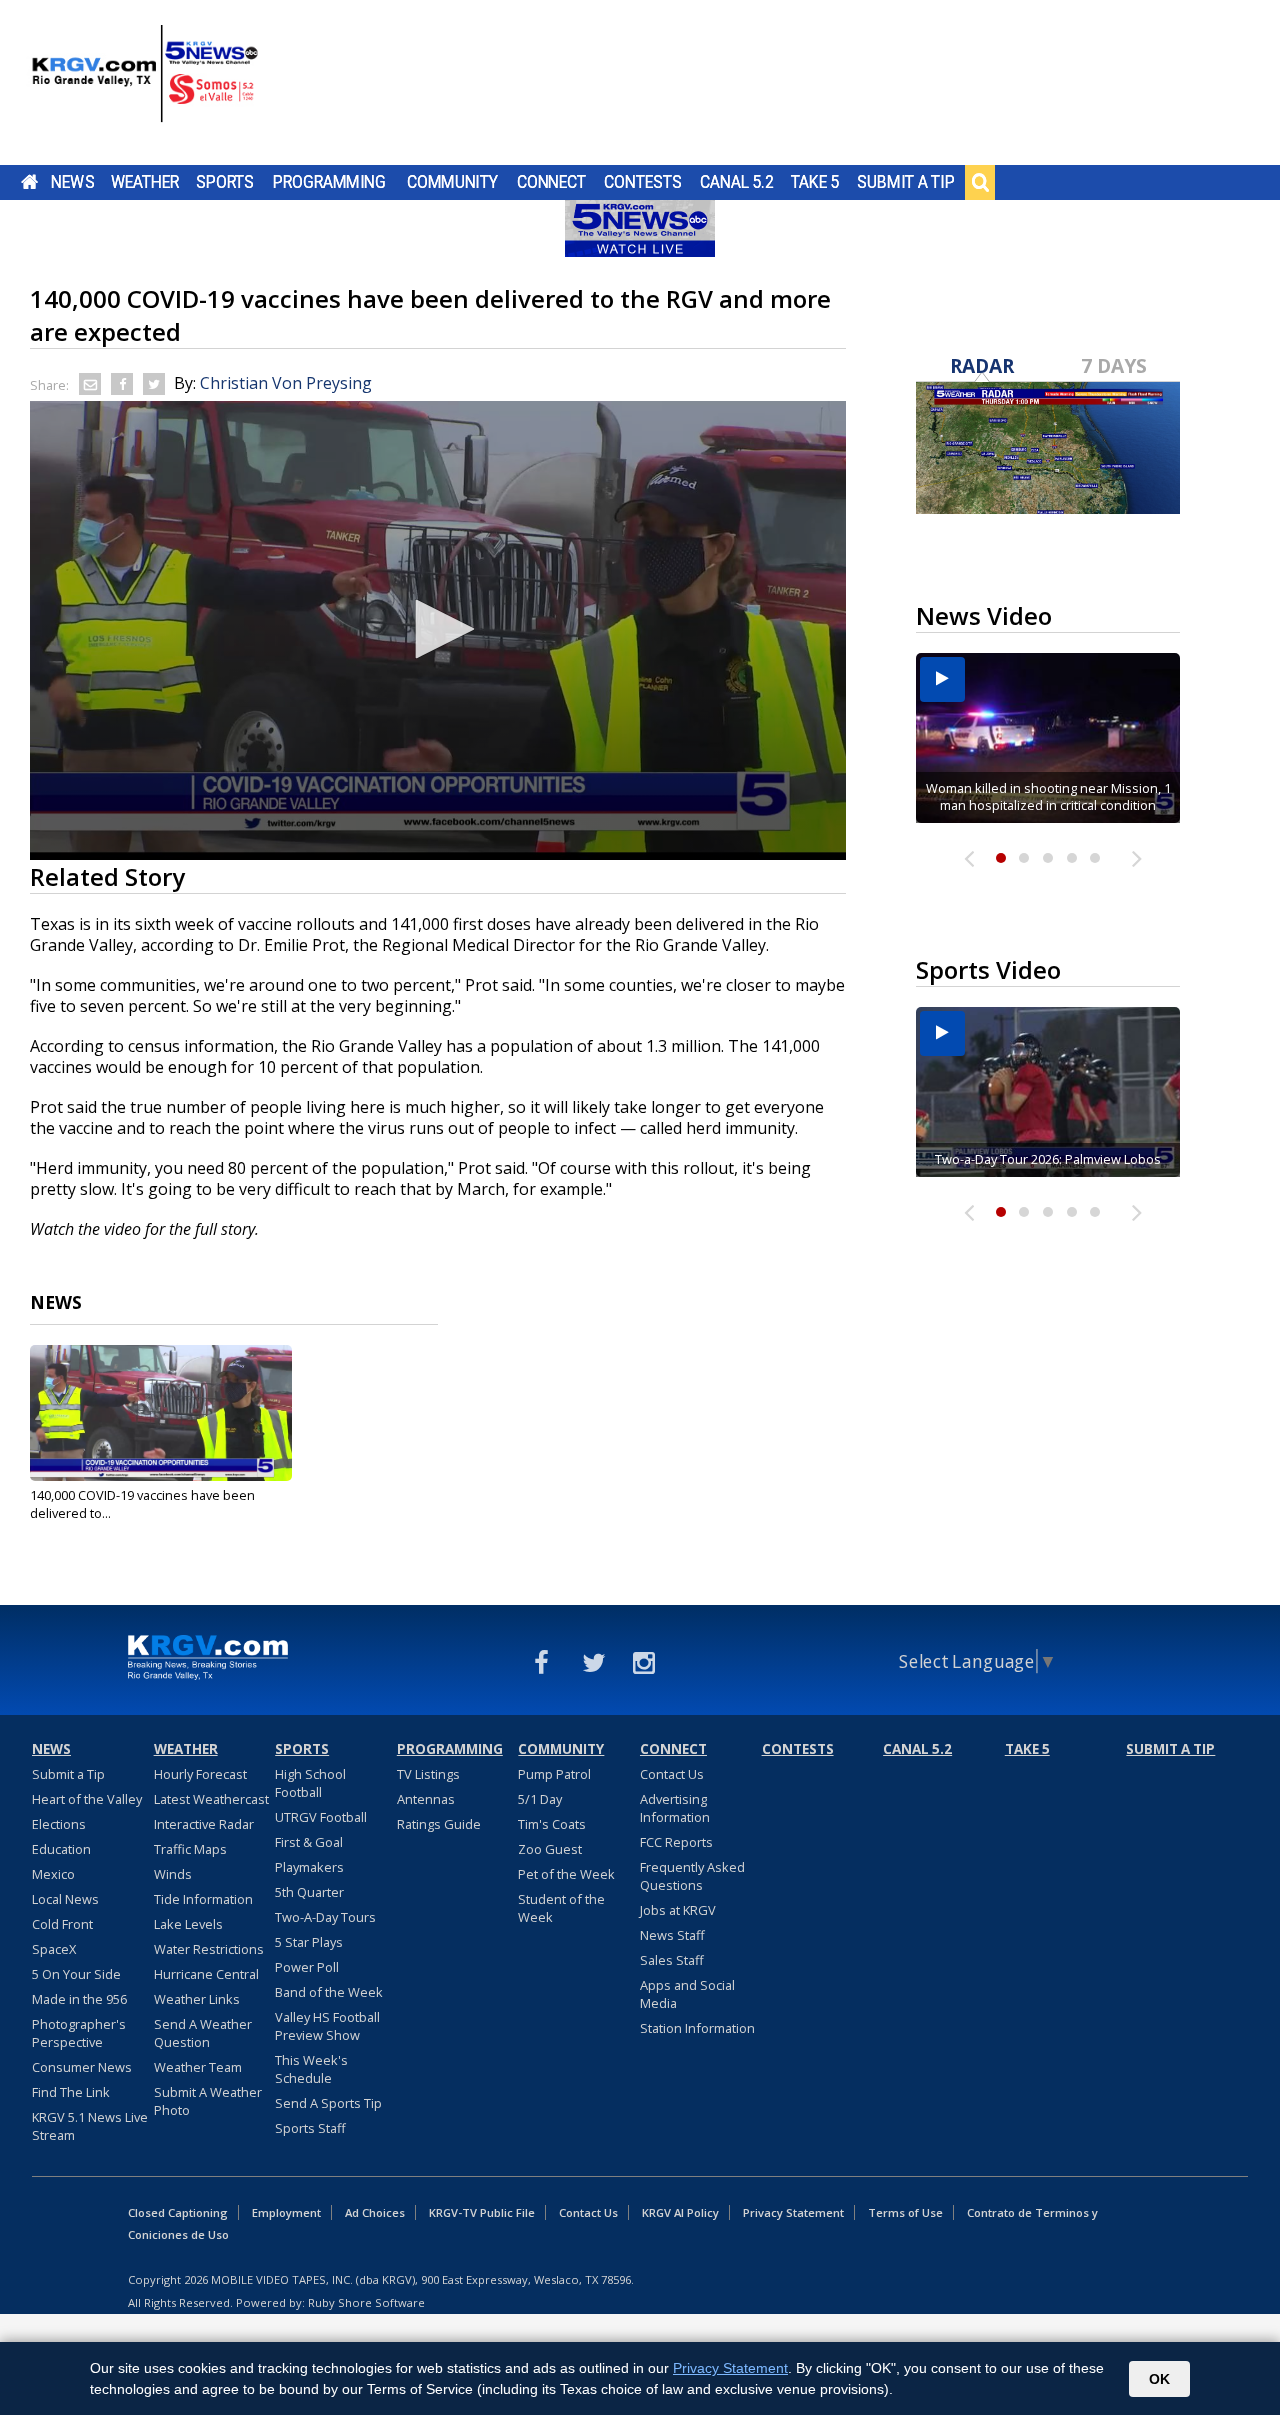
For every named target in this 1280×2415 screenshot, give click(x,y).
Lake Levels (188, 1924)
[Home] (145, 85)
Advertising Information (675, 1808)
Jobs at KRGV (678, 1910)
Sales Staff (672, 1960)
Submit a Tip (905, 182)
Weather (145, 182)
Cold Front (62, 1924)
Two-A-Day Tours (325, 1917)
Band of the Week (329, 1992)
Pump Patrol (554, 1774)
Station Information (697, 2028)
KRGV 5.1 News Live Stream (90, 2126)
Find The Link (71, 2092)
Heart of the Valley (87, 1799)
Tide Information (203, 1899)
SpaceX (54, 1949)
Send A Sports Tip (328, 2103)
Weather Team (198, 2067)
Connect (551, 182)
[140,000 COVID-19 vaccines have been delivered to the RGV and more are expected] (161, 1413)
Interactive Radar (204, 1824)
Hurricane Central (206, 1974)
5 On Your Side (76, 1974)
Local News (65, 1899)
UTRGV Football (321, 1817)
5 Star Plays (309, 1942)
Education (61, 1849)
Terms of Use (905, 2212)
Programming (329, 182)
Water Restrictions (209, 1949)
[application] (438, 630)
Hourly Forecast (200, 1774)
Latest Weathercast (211, 1799)
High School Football (310, 1783)
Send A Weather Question (203, 2033)
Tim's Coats (552, 1824)
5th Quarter (309, 1892)
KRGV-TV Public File (482, 2212)
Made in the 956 (79, 1999)
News (72, 182)
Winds (173, 1874)
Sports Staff (310, 2128)
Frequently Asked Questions (692, 1876)
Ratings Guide (439, 1824)
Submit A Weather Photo (208, 2101)
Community (452, 182)
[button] (438, 629)
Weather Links (197, 1999)
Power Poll (307, 1967)
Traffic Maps (190, 1849)
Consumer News (82, 2067)
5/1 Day (540, 1799)
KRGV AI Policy (680, 2212)
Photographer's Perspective (79, 2033)
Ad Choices (375, 2212)
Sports (225, 182)
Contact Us (672, 1774)
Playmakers (309, 1867)
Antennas (426, 1799)
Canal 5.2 (737, 182)
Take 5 (815, 182)
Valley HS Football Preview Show (327, 2026)
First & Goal (309, 1842)
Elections (59, 1824)
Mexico (53, 1874)
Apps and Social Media (687, 1994)
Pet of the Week (566, 1874)
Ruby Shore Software (366, 2302)
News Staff (672, 1935)
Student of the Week (561, 1908)
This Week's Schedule (311, 2069)
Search (980, 182)
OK (1159, 2379)
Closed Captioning (178, 2212)
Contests (642, 182)
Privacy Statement (793, 2212)
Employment (286, 2212)
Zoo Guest (550, 1849)
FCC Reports (676, 1842)
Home (29, 182)
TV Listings (428, 1774)
